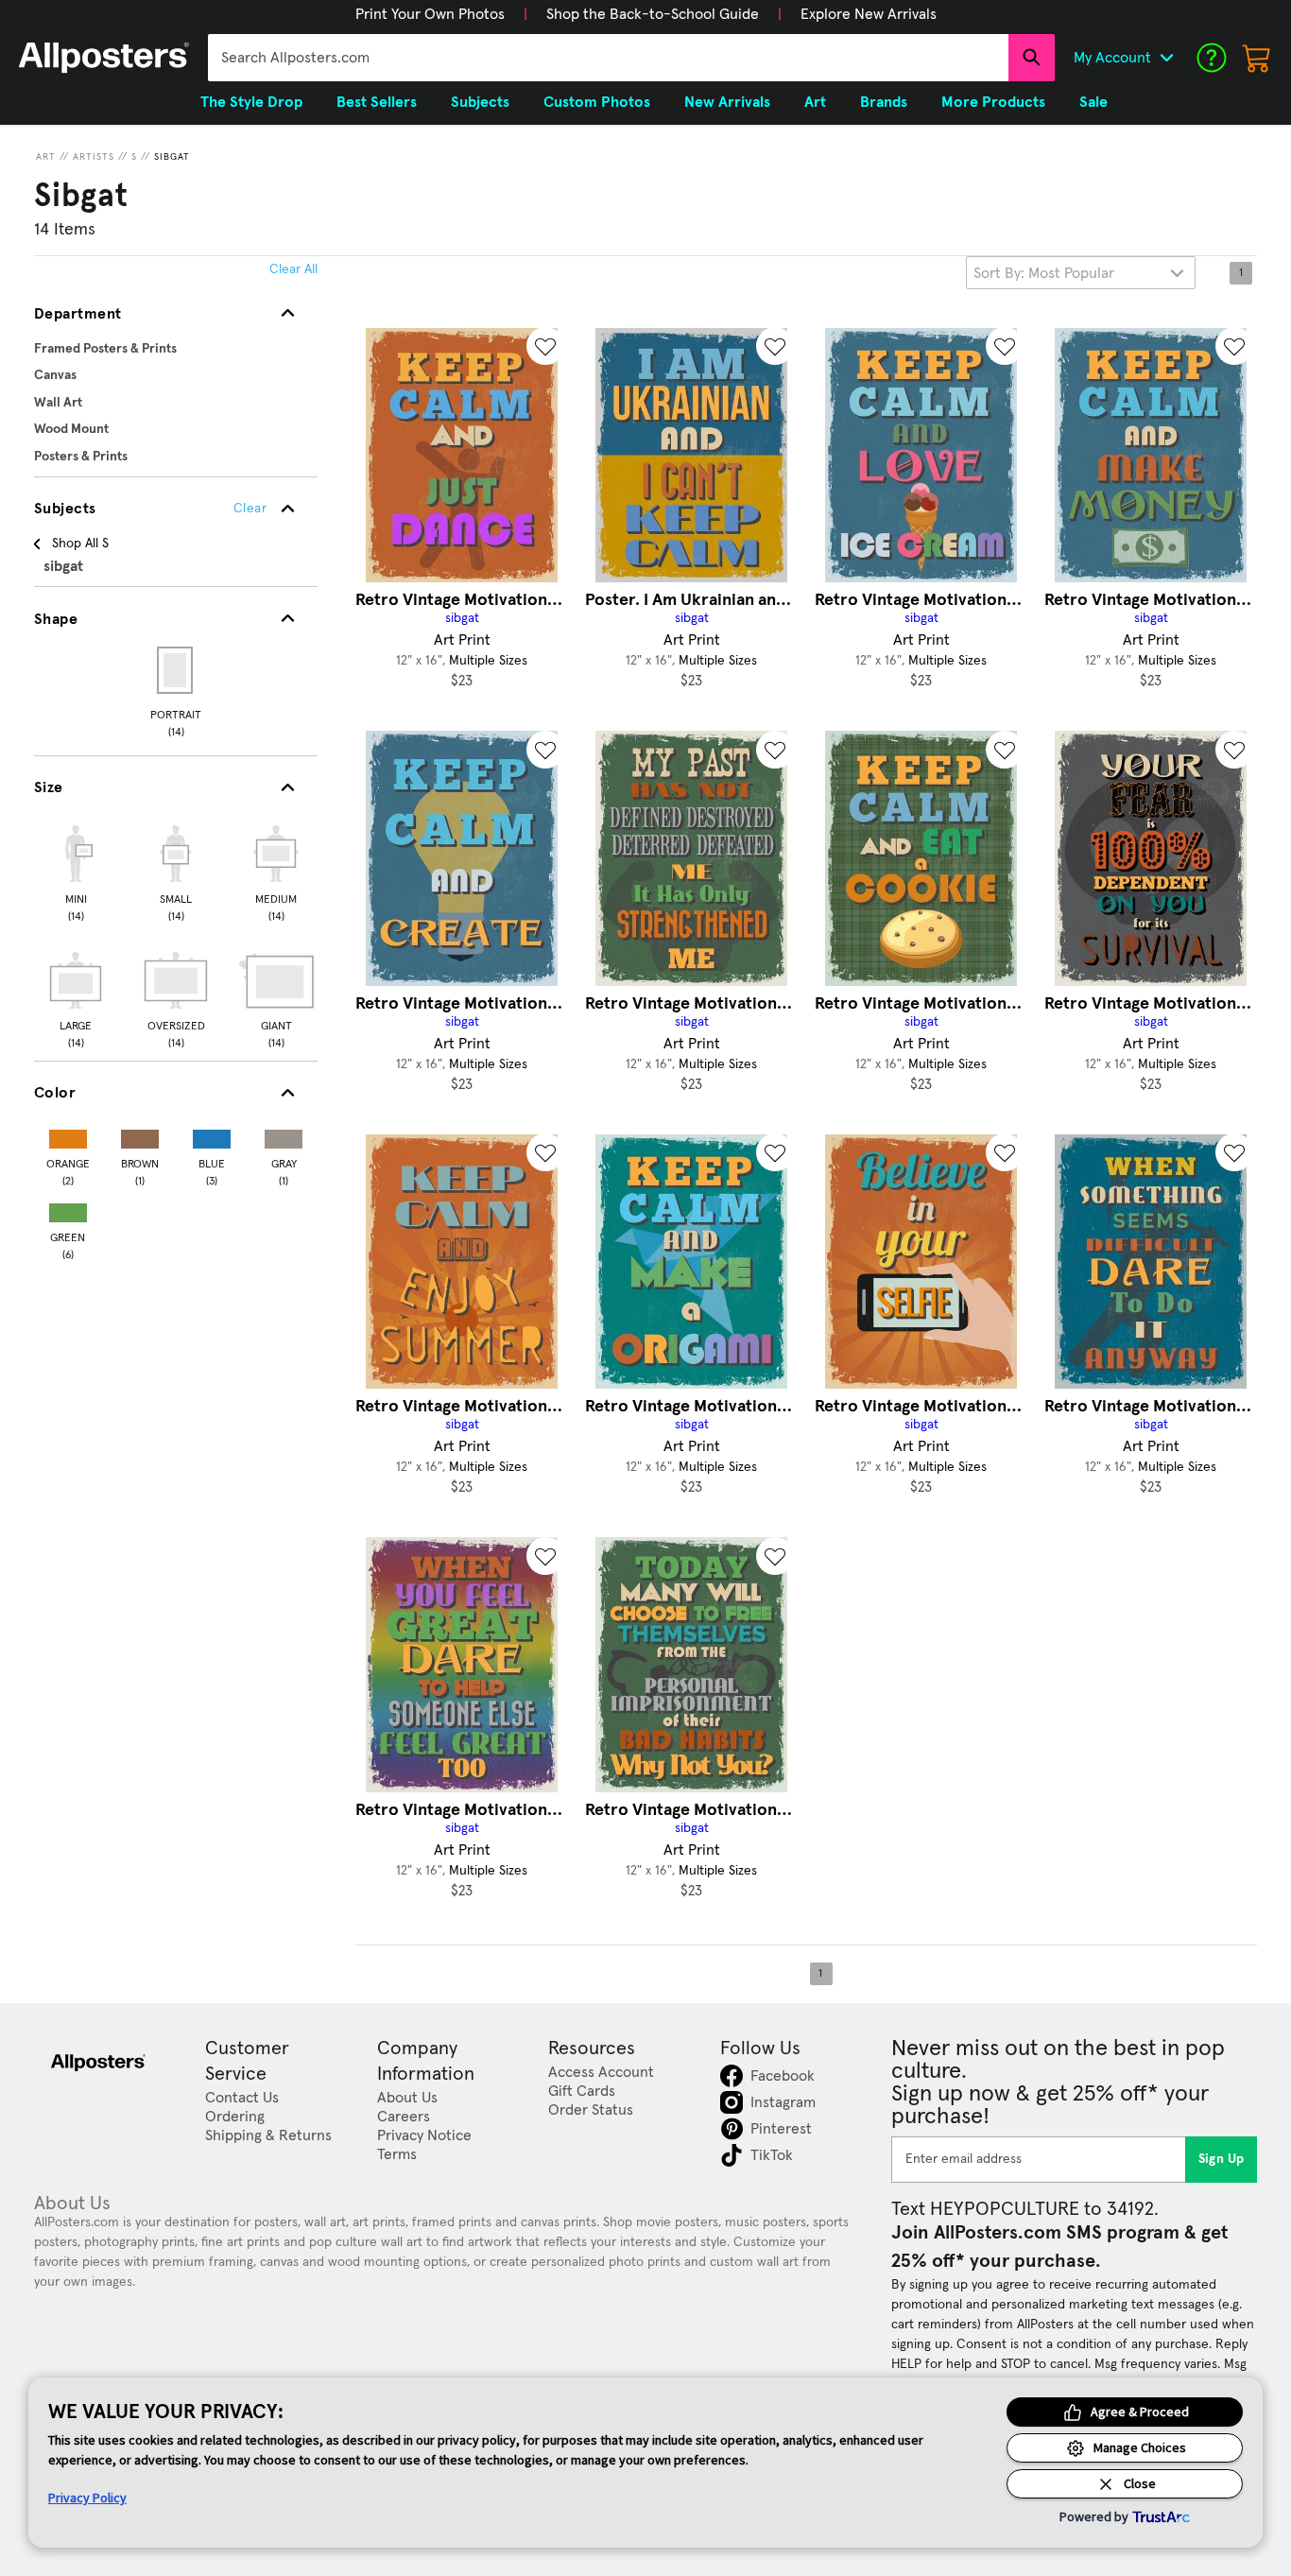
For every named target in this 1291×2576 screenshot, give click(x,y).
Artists (94, 157)
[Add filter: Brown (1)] (140, 1135)
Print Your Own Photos (430, 14)
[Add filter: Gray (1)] (284, 1135)
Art (46, 157)
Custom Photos (597, 102)
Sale (1093, 102)
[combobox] (608, 58)
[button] (430, 14)
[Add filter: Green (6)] (68, 1209)
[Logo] (104, 58)
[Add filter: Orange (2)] (68, 1135)
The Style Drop (251, 102)
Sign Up (1222, 2159)
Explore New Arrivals (869, 14)
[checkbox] (76, 871)
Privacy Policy (87, 2498)
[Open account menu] (1166, 58)
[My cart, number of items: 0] (1257, 58)
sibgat (172, 157)
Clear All (293, 269)
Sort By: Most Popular (1044, 273)
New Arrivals (727, 102)
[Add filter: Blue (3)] (212, 1135)
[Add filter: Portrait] (176, 670)
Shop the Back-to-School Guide (653, 14)
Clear (250, 509)
